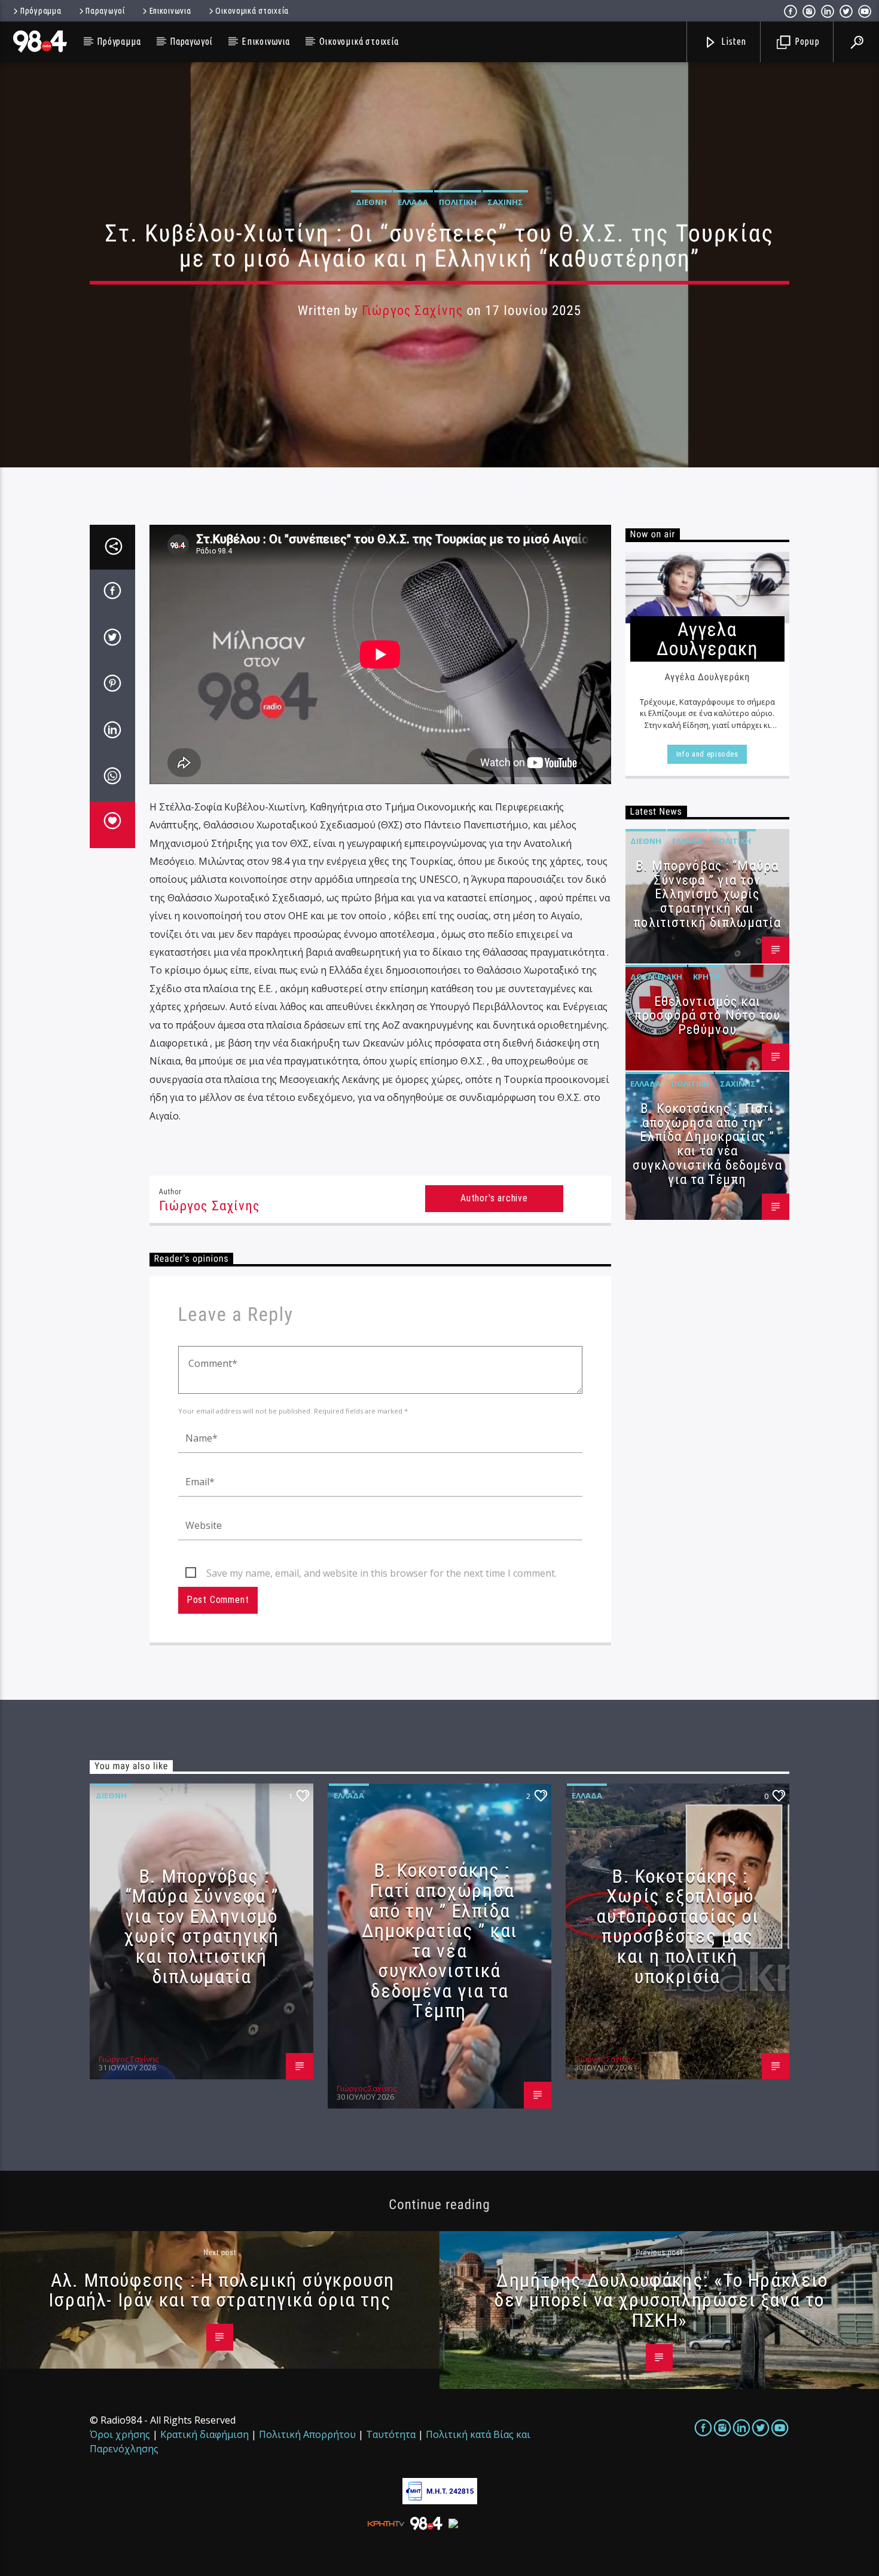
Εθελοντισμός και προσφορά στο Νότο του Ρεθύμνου (707, 1016)
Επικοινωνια (170, 11)
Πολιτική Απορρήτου (307, 2434)
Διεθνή (371, 202)
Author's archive (494, 1198)
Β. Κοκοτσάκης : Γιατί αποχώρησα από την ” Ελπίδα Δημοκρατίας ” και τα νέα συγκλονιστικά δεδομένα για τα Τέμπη (707, 1144)
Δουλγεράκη (656, 977)
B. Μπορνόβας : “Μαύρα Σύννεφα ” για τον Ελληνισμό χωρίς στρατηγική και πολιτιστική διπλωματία (707, 894)
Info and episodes (707, 754)
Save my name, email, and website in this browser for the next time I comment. (381, 1573)
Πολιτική (458, 202)
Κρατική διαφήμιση (205, 2434)
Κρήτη (706, 977)
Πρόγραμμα (41, 11)
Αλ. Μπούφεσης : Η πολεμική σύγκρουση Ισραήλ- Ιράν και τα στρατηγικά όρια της (222, 2290)
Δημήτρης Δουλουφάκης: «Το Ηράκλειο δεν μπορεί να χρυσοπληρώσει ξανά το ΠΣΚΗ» (661, 2300)
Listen (733, 41)
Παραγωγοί (105, 11)
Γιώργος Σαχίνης (412, 310)
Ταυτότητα (391, 2434)
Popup (806, 41)
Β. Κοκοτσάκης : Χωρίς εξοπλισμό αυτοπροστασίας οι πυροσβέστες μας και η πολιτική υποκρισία (677, 1926)
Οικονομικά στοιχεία (252, 11)
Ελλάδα (413, 202)
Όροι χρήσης (120, 2434)
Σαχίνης (505, 202)
